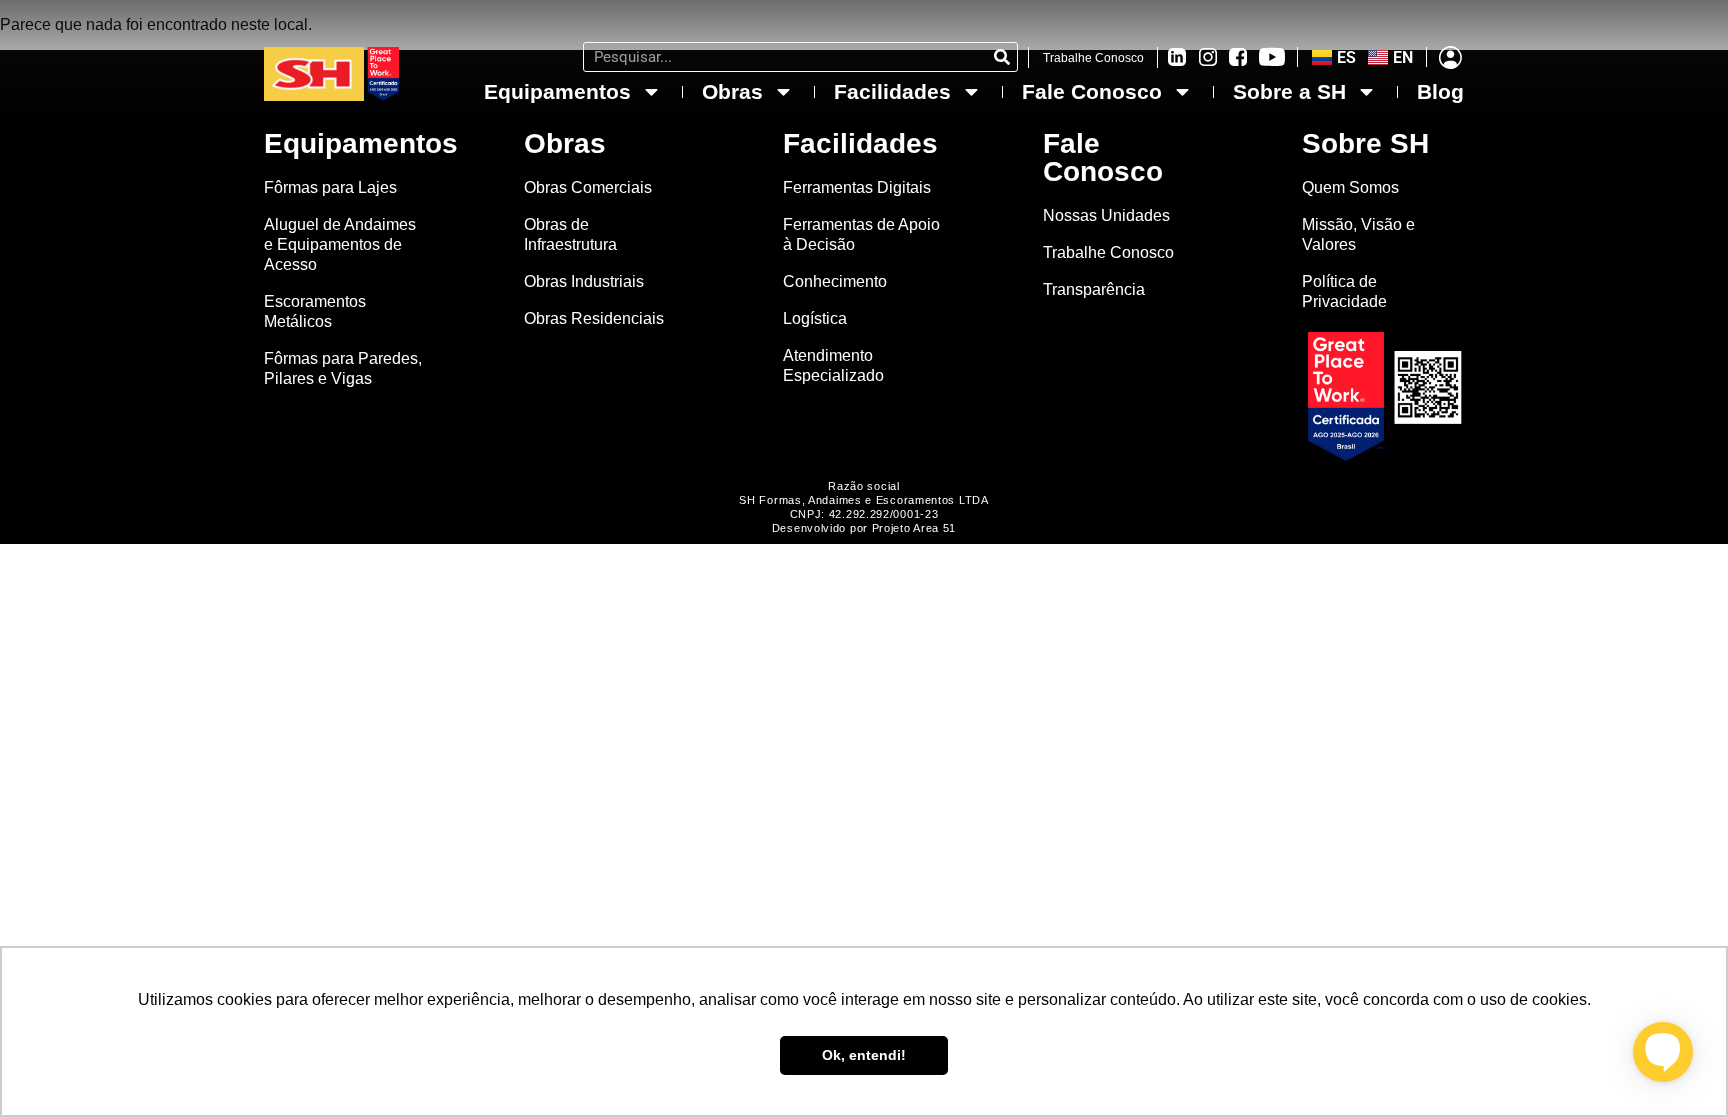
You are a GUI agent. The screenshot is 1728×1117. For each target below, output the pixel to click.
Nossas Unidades (1106, 215)
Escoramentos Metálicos (315, 311)
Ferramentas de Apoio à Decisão (861, 234)
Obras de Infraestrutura (570, 234)
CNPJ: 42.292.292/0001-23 (864, 514)
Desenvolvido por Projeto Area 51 (864, 528)
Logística (815, 318)
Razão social (863, 486)
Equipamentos (557, 91)
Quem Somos (1350, 187)
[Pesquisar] (1002, 57)
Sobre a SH (1289, 91)
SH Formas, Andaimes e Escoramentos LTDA (863, 500)
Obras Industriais (584, 281)
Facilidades (892, 91)
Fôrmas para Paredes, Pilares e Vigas (343, 368)
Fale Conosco (1092, 91)
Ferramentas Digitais (857, 187)
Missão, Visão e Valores (1358, 234)
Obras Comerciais (588, 187)
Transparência (1096, 289)
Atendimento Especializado (833, 365)
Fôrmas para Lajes (330, 187)
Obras (732, 91)
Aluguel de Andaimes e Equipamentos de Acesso (340, 244)
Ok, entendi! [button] (864, 1055)
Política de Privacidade (1344, 291)
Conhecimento (835, 281)
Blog (1440, 91)
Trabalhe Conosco (1093, 58)
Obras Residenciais (594, 318)
